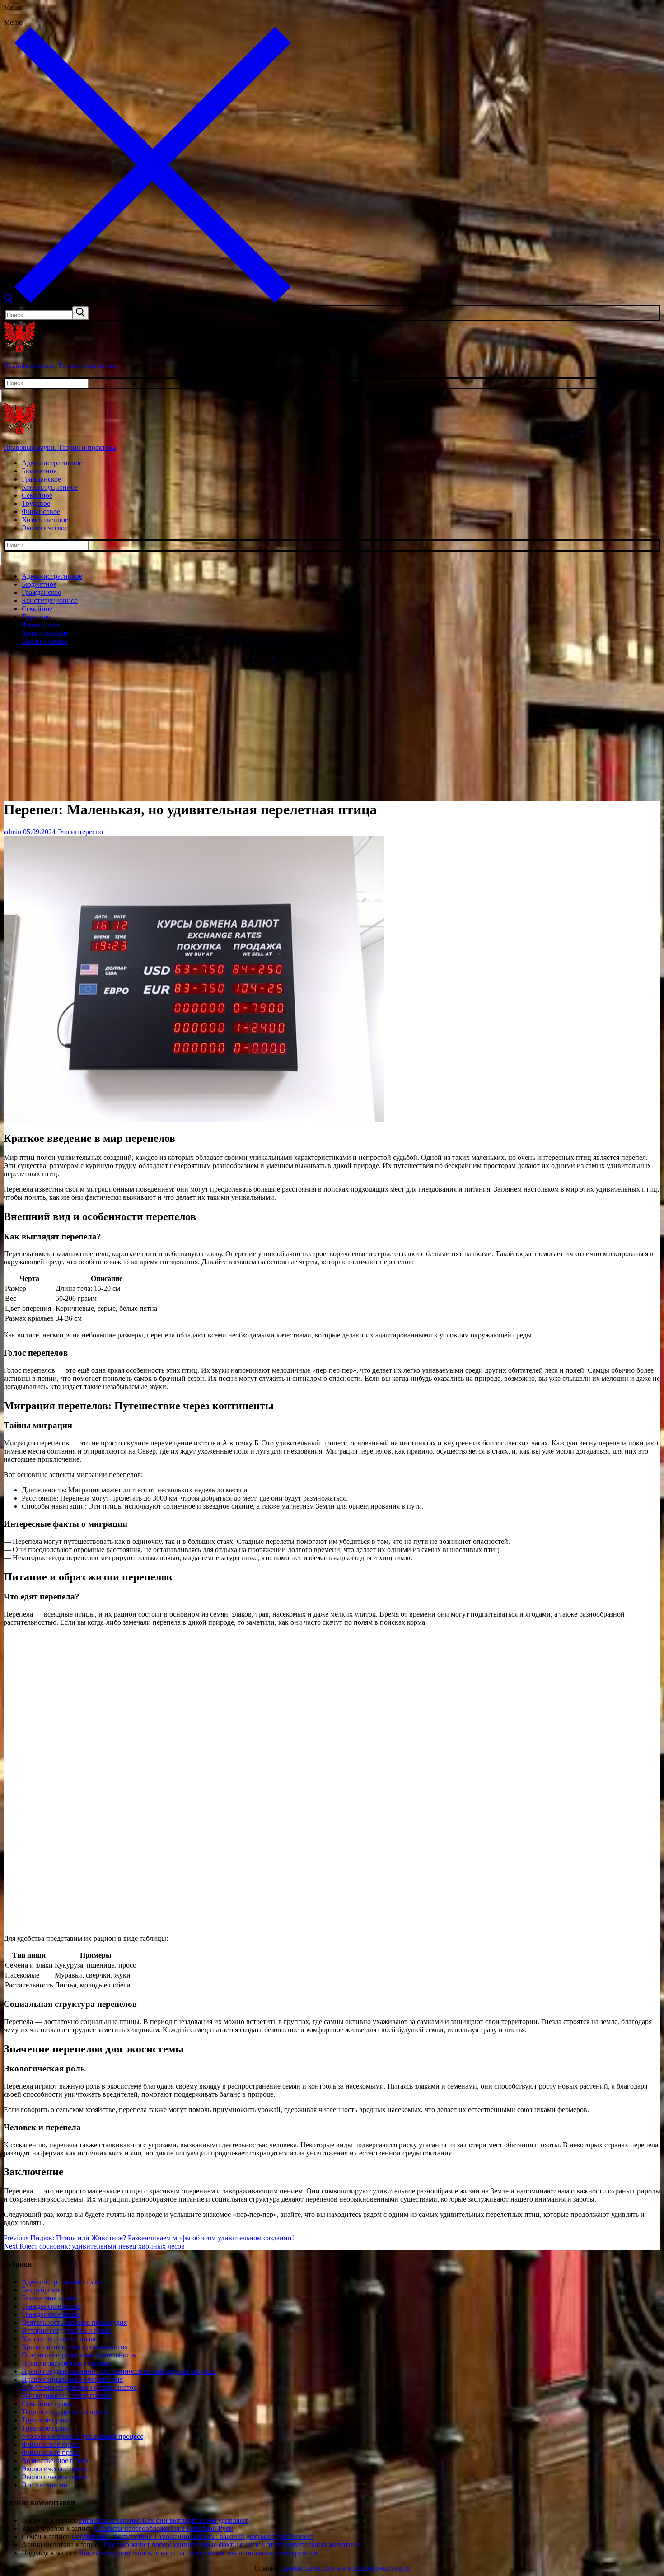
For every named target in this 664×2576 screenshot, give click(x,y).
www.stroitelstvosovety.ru (373, 2568)
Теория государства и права (64, 2412)
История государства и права (67, 2331)
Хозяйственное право (55, 2461)
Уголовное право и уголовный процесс (82, 2436)
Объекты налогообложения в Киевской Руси (164, 2528)
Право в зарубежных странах (67, 2363)
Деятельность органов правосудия (74, 2322)
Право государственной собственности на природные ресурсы (119, 2371)
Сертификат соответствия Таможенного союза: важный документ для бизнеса (193, 2536)
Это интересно (79, 832)
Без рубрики (41, 2290)
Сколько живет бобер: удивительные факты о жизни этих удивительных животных (232, 2545)
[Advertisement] (332, 716)
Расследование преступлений (67, 2396)
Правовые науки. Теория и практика (60, 366)
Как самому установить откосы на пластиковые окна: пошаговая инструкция (198, 2553)
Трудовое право (46, 2420)
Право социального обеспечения (72, 2379)
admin (12, 832)
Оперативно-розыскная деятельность (79, 2355)
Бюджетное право (49, 2298)
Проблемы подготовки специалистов (79, 2387)
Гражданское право (51, 2306)
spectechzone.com (308, 2568)
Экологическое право (55, 2469)
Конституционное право (60, 2339)
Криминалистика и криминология (75, 2347)
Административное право (62, 2282)
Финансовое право (51, 2444)
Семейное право (47, 2404)
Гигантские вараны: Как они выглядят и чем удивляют (164, 2520)
